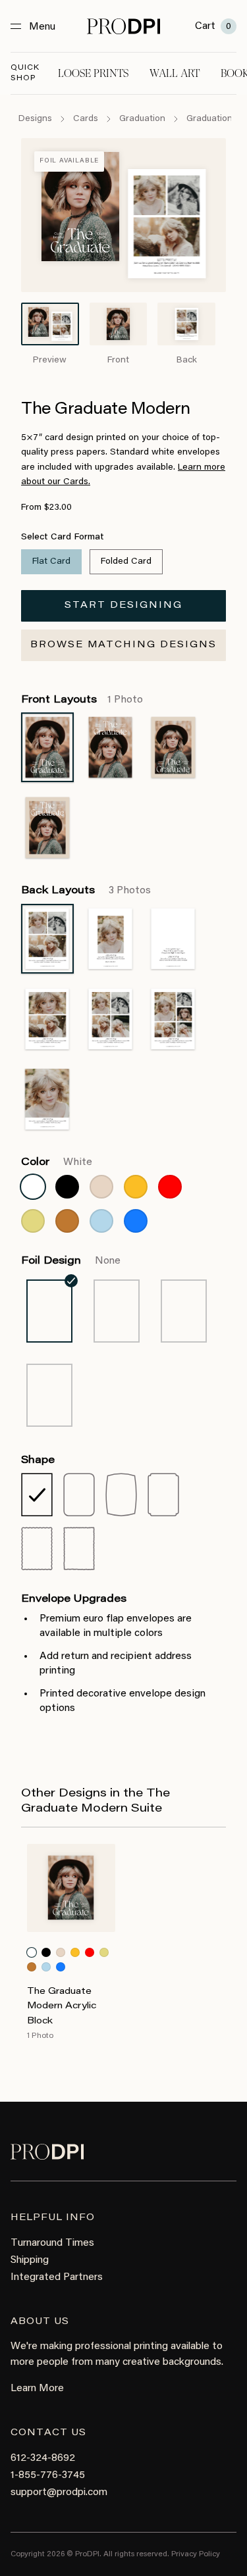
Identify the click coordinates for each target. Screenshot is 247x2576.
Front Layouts (82, 700)
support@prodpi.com (59, 2492)
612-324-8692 (43, 2458)
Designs (35, 119)
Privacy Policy (196, 2554)
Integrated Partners (57, 2277)
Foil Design (71, 1261)
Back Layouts (86, 891)
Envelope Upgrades (74, 1599)
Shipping (30, 2260)
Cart (213, 26)
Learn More (37, 2389)
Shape (38, 1460)
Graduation (142, 119)
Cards (86, 119)
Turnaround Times (52, 2243)
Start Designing (123, 606)
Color (57, 1162)
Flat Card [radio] (51, 562)
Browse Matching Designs (123, 645)
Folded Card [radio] (126, 562)
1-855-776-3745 (48, 2475)
